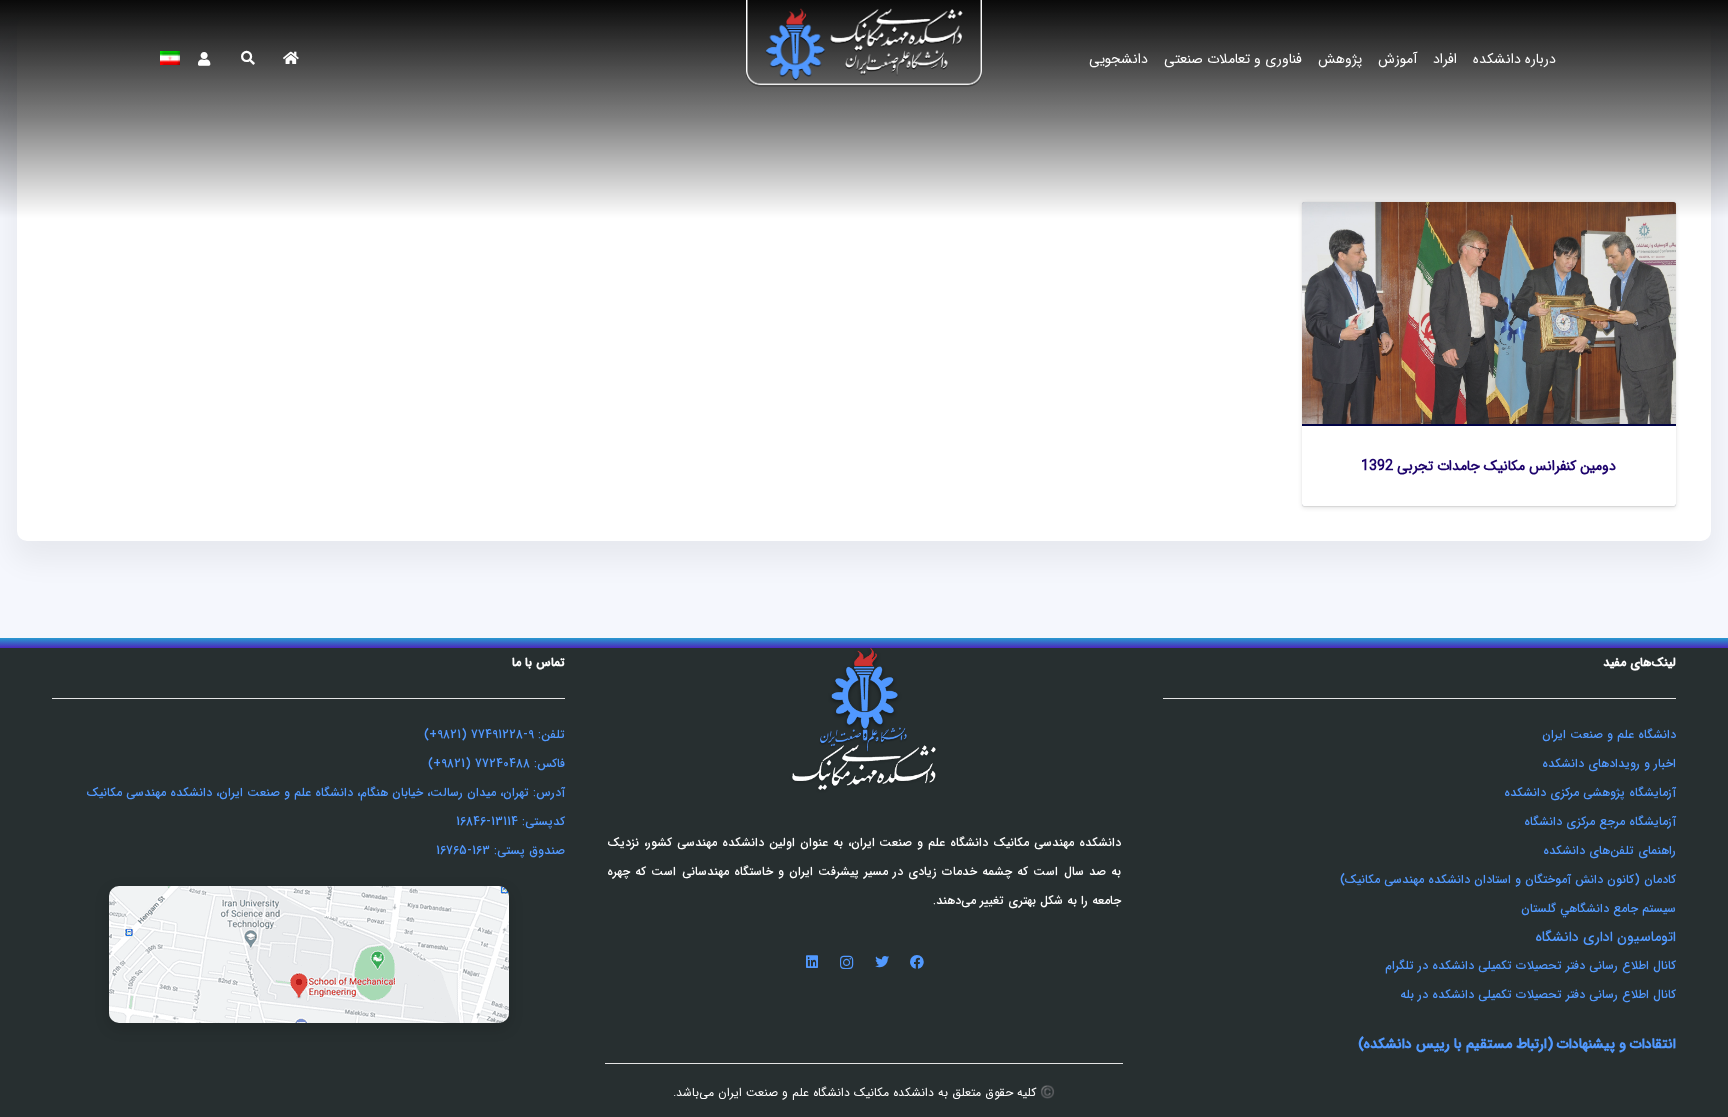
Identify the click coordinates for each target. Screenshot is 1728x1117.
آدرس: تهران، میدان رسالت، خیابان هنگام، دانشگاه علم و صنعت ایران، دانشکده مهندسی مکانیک (325, 792)
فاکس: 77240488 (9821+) (496, 763)
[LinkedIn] (811, 962)
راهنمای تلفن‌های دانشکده (1609, 850)
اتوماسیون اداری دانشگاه (1605, 937)
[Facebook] (916, 962)
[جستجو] (247, 58)
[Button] (291, 58)
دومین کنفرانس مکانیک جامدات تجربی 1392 (1488, 466)
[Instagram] (846, 962)
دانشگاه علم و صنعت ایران (1609, 734)
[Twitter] (881, 962)
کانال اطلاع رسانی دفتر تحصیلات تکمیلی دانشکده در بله (1538, 994)
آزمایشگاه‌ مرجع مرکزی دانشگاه (1600, 821)
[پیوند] (864, 53)
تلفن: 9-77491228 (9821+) (494, 734)
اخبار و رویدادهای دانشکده (1609, 763)
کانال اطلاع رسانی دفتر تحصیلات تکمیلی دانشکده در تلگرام (1530, 965)
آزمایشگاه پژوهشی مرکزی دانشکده (1590, 792)
